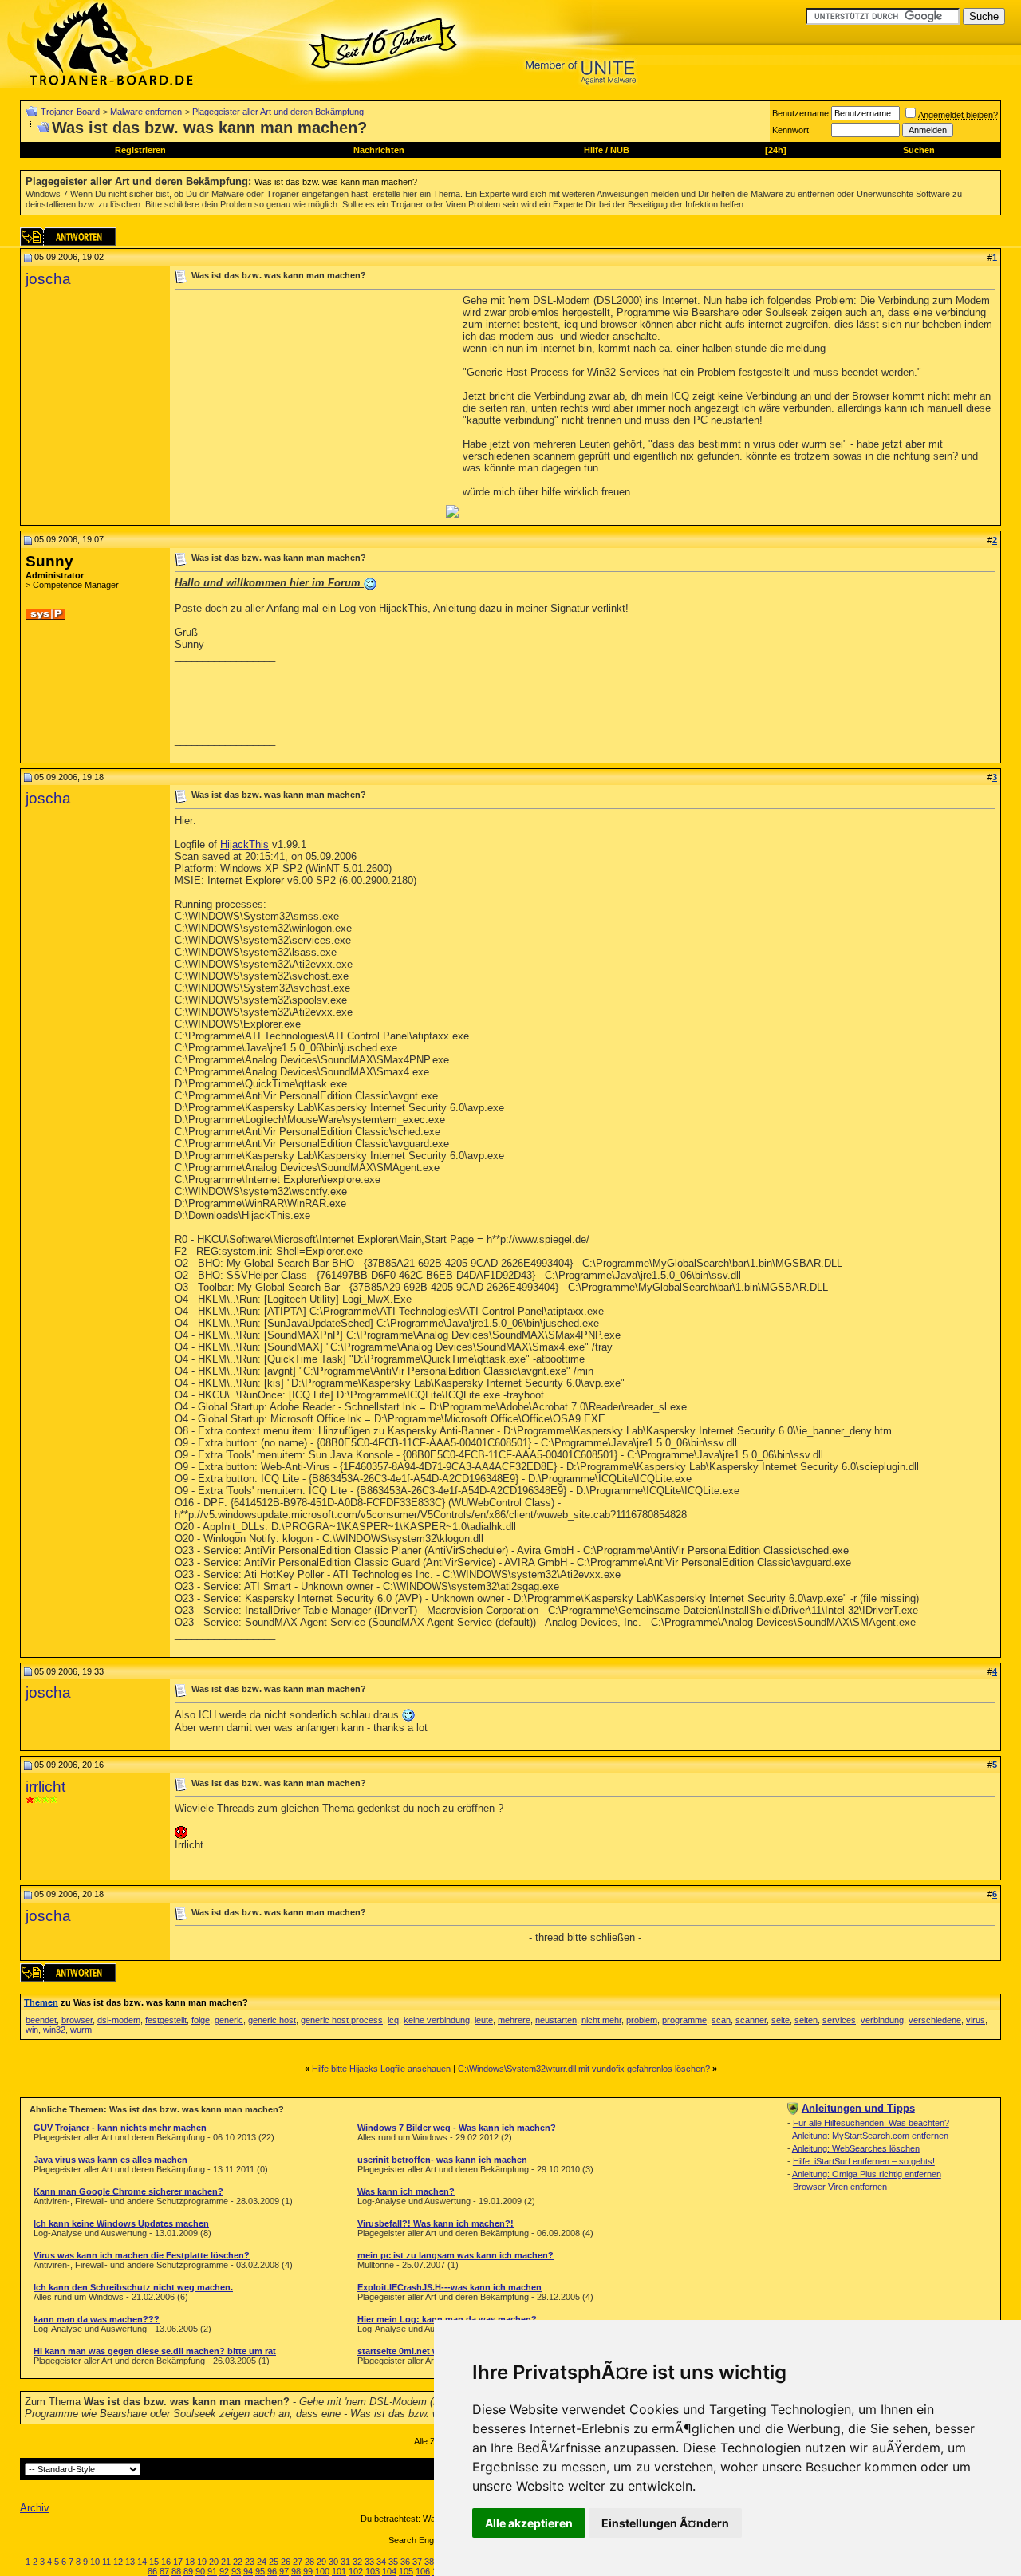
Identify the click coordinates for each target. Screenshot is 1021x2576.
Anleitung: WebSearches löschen (856, 2148)
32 (357, 2562)
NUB (620, 150)
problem (642, 2020)
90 (200, 2571)
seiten (806, 2020)
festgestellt (166, 2020)
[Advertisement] (309, 406)
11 (106, 2562)
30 (333, 2562)
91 (212, 2571)
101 (339, 2571)
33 (369, 2562)
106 (423, 2571)
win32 (54, 2030)
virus (976, 2020)
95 (260, 2571)
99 (308, 2571)
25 (274, 2562)
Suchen (919, 150)
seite (781, 2020)
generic (229, 2020)
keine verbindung (437, 2020)
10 (95, 2562)
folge (201, 2020)
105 (406, 2571)
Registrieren (140, 150)
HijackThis (244, 844)
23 (250, 2562)
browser (77, 2020)
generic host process (342, 2020)
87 (164, 2571)
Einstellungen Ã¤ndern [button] (665, 2523)
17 (178, 2562)
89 (188, 2571)
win (32, 2030)
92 (224, 2571)
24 (262, 2562)
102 (356, 2571)
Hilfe (593, 150)
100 (322, 2571)
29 (321, 2562)
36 (405, 2562)
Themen (41, 2002)
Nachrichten (379, 150)
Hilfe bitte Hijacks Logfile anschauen (381, 2069)
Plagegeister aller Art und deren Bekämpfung (278, 112)
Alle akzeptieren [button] (529, 2523)
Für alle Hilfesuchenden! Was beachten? (871, 2123)
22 (238, 2562)
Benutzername (800, 113)
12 (118, 2562)
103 (373, 2571)
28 (309, 2562)
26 (286, 2562)
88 (176, 2571)
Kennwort (790, 130)
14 (142, 2562)
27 (298, 2562)
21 (226, 2562)
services (839, 2020)
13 (130, 2562)
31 (345, 2562)
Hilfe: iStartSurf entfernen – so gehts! (864, 2161)
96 (272, 2571)
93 (236, 2571)
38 (429, 2562)
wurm (81, 2030)
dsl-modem (119, 2020)
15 (154, 2562)
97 (284, 2571)
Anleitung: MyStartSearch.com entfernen (870, 2136)
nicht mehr (601, 2020)
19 (202, 2562)
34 (381, 2562)
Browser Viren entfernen (840, 2187)
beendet (41, 2020)
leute (484, 2020)
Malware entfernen (146, 112)
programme (684, 2020)
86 (152, 2571)
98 (296, 2571)
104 (389, 2571)
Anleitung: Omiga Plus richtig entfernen (867, 2174)
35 (393, 2562)
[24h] (776, 150)
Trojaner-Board (70, 112)
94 (248, 2571)
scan (721, 2020)
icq (393, 2020)
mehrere (514, 2020)
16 (166, 2562)
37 (417, 2562)
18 (190, 2562)
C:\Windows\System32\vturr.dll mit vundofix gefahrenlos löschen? (584, 2069)
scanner (751, 2020)
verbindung (882, 2020)
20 (214, 2562)
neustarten (556, 2020)
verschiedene (935, 2020)
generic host (272, 2020)
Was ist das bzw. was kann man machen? (336, 182)
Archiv (35, 2508)
